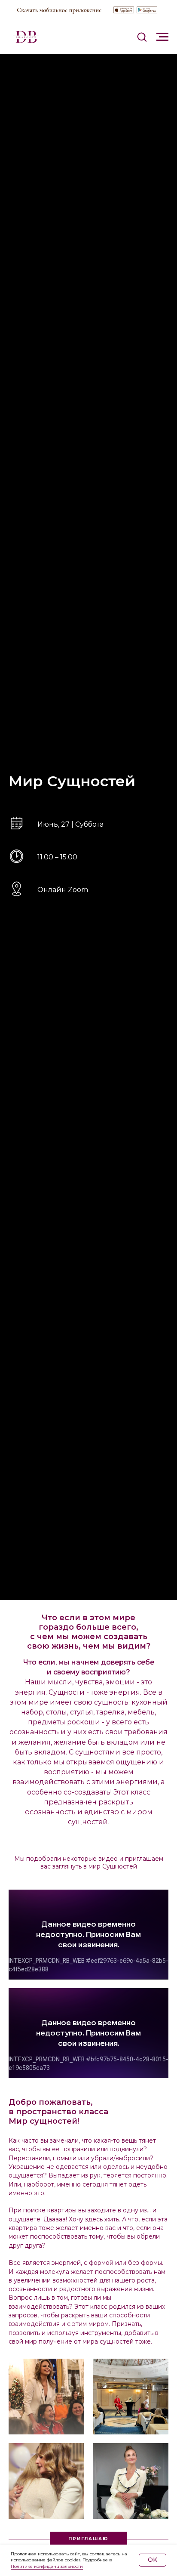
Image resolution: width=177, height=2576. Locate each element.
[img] (124, 10)
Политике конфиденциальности (47, 2566)
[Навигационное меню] (162, 37)
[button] (142, 37)
